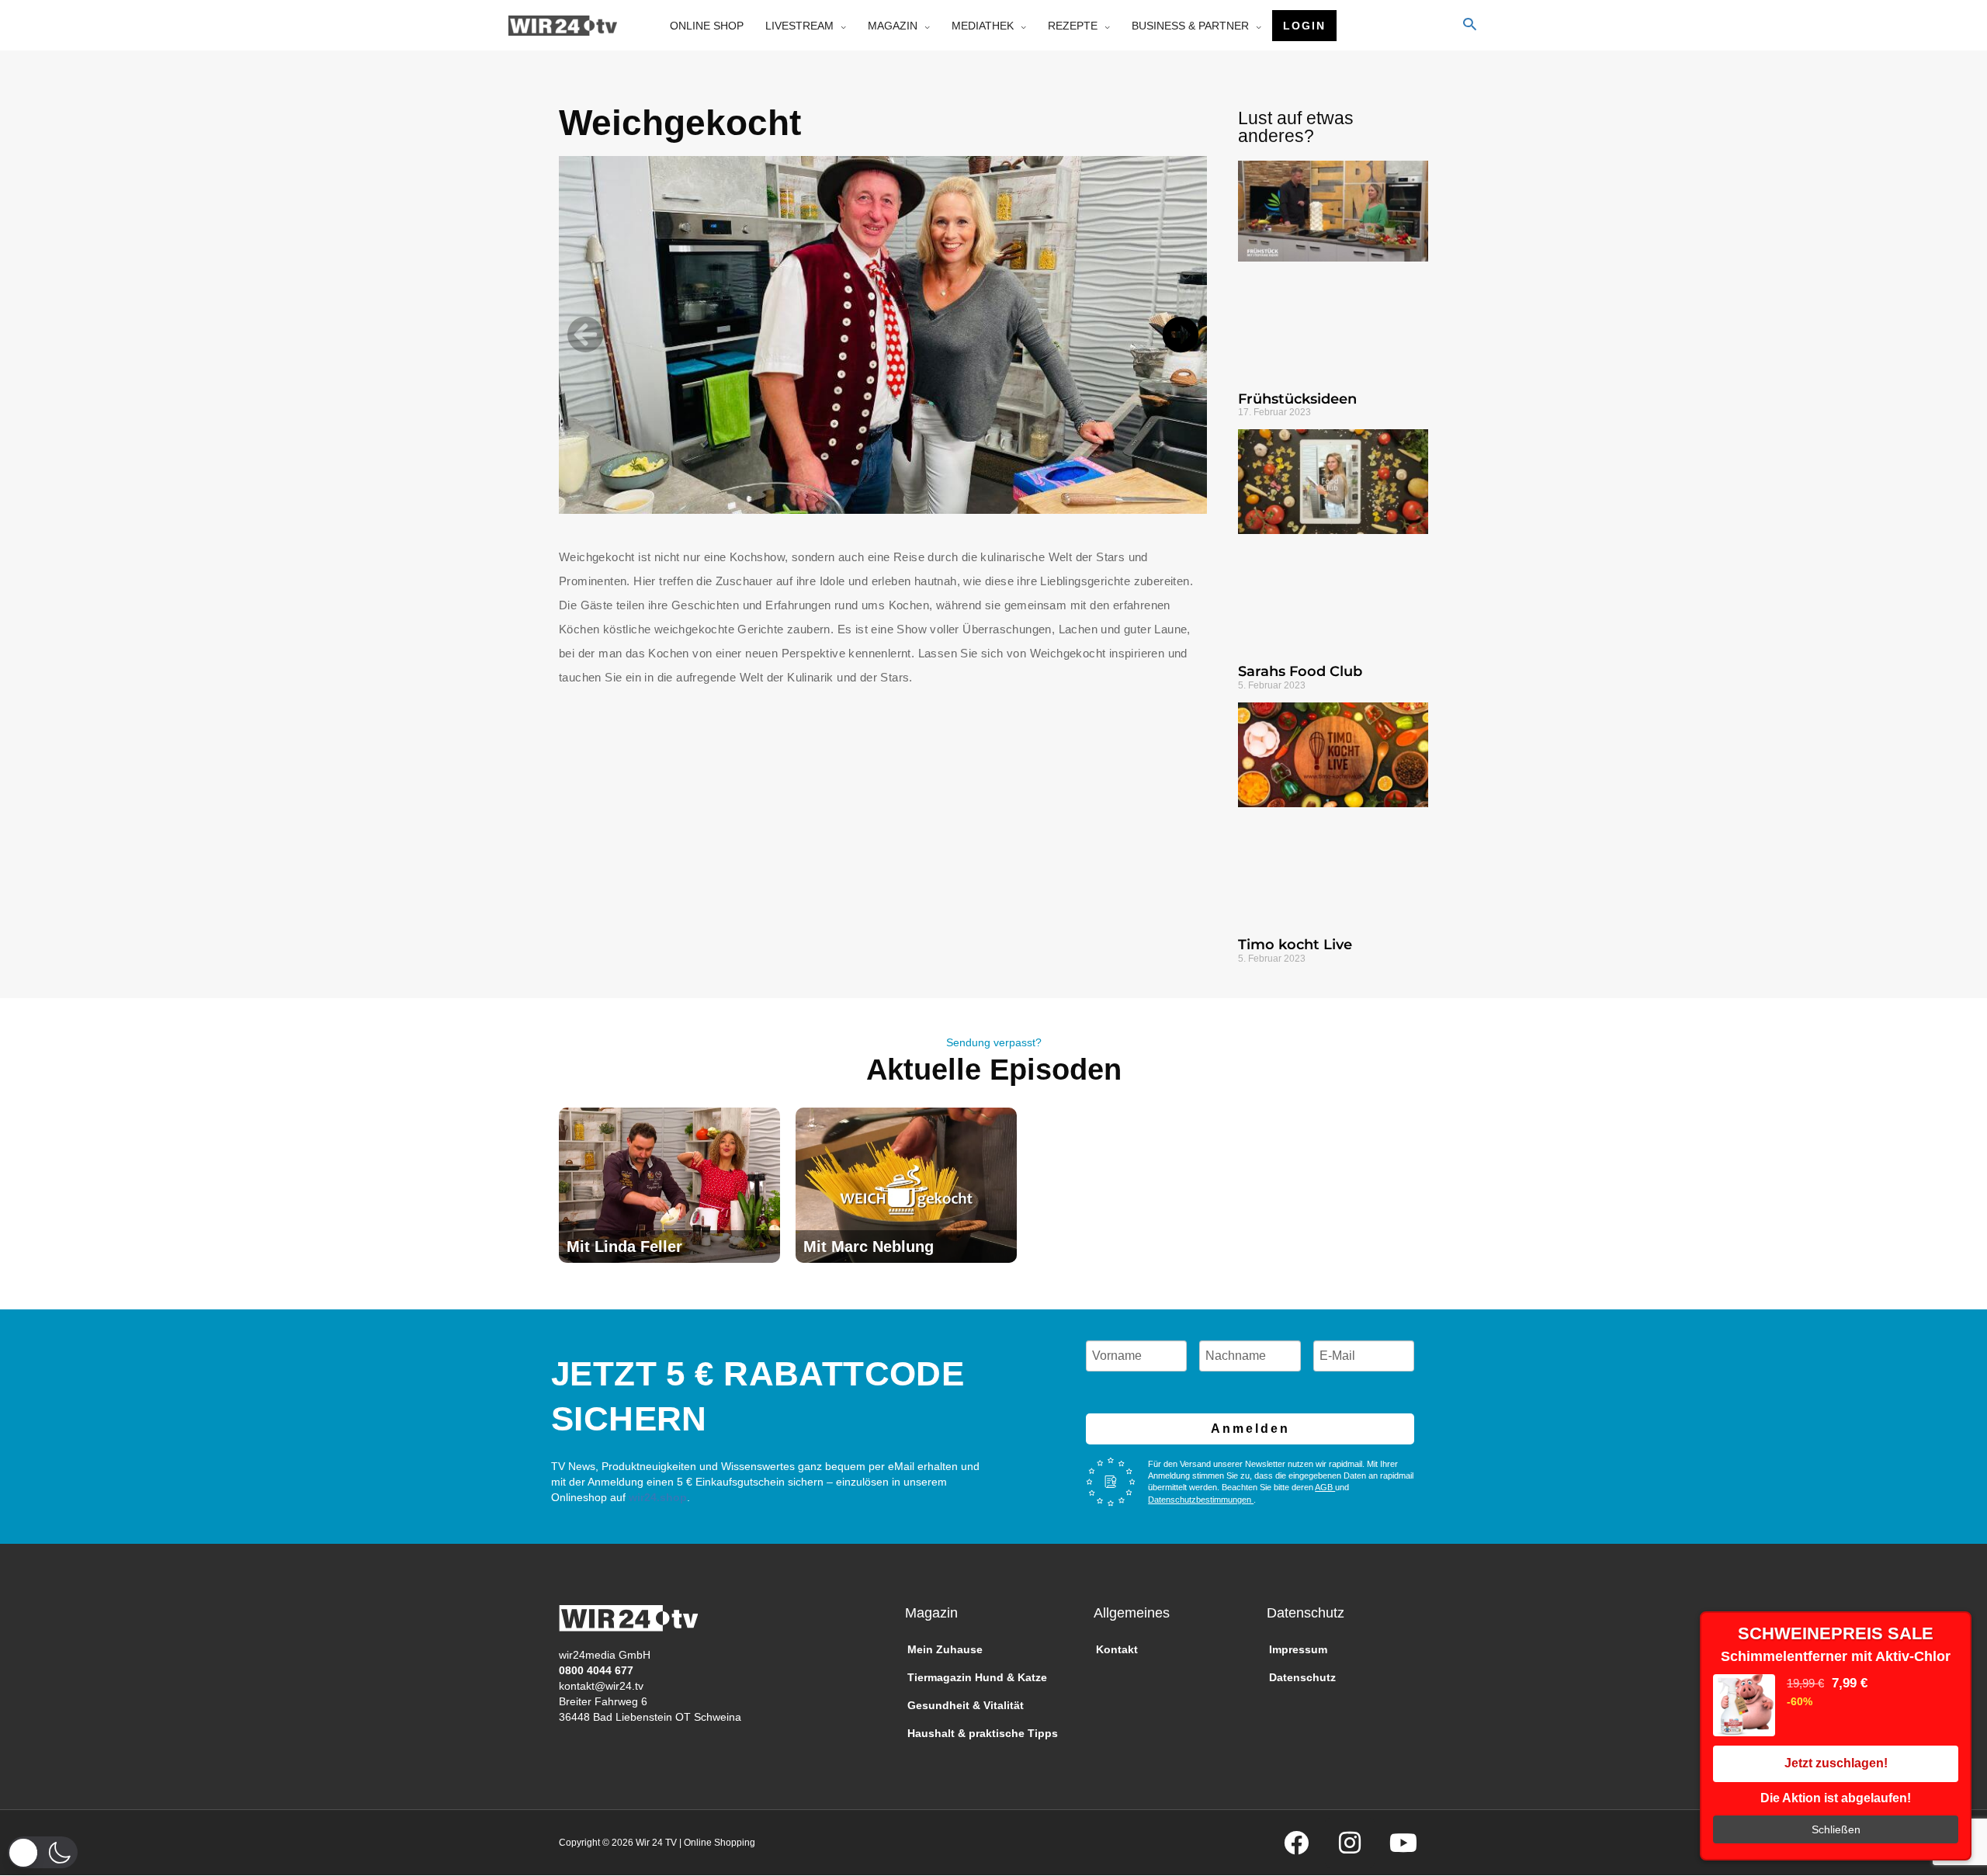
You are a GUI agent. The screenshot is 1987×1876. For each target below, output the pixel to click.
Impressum (1298, 1649)
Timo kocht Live (1295, 945)
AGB (1325, 1487)
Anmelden (1250, 1429)
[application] (840, 26)
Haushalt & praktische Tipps (983, 1733)
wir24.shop (656, 1497)
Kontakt (1117, 1649)
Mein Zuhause (945, 1649)
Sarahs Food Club (1300, 671)
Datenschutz (1302, 1677)
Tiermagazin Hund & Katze (977, 1677)
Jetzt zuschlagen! (1836, 1763)
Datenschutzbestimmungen (1201, 1500)
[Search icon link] (1470, 26)
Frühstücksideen (1297, 399)
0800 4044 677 (596, 1670)
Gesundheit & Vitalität (966, 1705)
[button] (585, 335)
